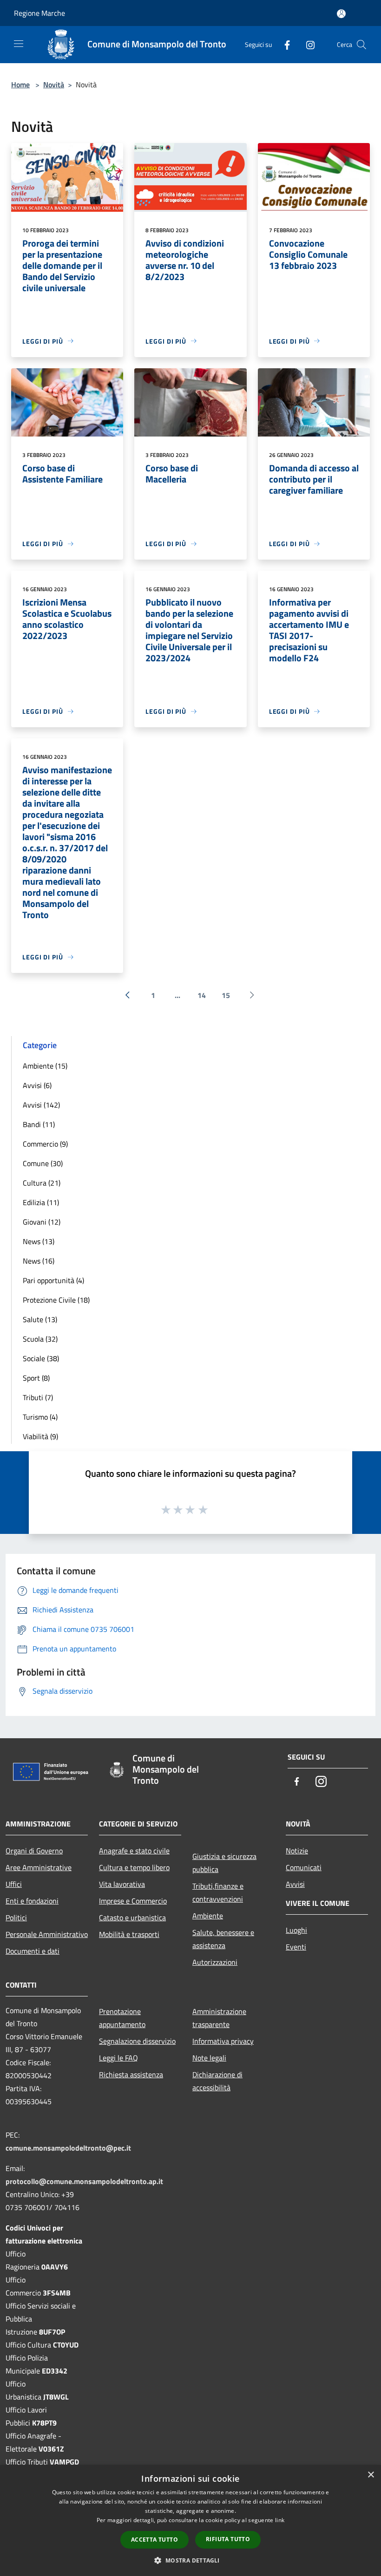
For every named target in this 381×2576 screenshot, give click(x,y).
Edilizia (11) (41, 1202)
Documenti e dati (33, 1951)
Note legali (209, 2058)
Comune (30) (43, 1163)
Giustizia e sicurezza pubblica (224, 1863)
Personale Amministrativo (47, 1934)
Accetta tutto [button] (154, 2540)
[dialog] (190, 2521)
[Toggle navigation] (19, 44)
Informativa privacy (223, 2041)
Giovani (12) (42, 1222)
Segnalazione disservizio (137, 2041)
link (280, 2520)
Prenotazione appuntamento (122, 2018)
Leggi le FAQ (118, 2058)
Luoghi (296, 1930)
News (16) (39, 1261)
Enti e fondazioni (32, 1901)
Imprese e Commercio (133, 1901)
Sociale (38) (41, 1358)
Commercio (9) (45, 1144)
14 (202, 995)
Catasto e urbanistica (132, 1917)
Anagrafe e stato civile (134, 1851)
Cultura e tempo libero (134, 1867)
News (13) (39, 1241)
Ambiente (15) (45, 1066)
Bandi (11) (39, 1124)
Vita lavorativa (122, 1884)
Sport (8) (36, 1378)
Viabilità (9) (40, 1436)
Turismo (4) (40, 1417)
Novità (54, 85)
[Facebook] (283, 44)
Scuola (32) (40, 1339)
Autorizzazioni (215, 1962)
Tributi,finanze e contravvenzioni (218, 1892)
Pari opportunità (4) (53, 1280)
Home (20, 85)
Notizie (297, 1851)
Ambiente (208, 1916)
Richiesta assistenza (131, 2074)
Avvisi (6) (37, 1085)
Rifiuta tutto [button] (228, 2539)
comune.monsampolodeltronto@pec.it (68, 2148)
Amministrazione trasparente (219, 2018)
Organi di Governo (34, 1851)
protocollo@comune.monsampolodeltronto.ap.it (84, 2181)
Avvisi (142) (41, 1105)
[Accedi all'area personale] (341, 14)
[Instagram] (307, 44)
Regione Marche (39, 13)
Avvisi (295, 1884)
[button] (190, 2560)
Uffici (14, 1884)
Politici (16, 1917)
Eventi (296, 1947)
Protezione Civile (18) (56, 1300)
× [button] (371, 2475)
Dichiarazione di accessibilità (217, 2081)
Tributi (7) (38, 1397)
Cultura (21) (42, 1183)
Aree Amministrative (39, 1867)
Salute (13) (40, 1319)
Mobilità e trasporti (129, 1934)
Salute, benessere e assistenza (223, 1939)
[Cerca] (361, 45)
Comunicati (304, 1867)
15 (226, 995)
